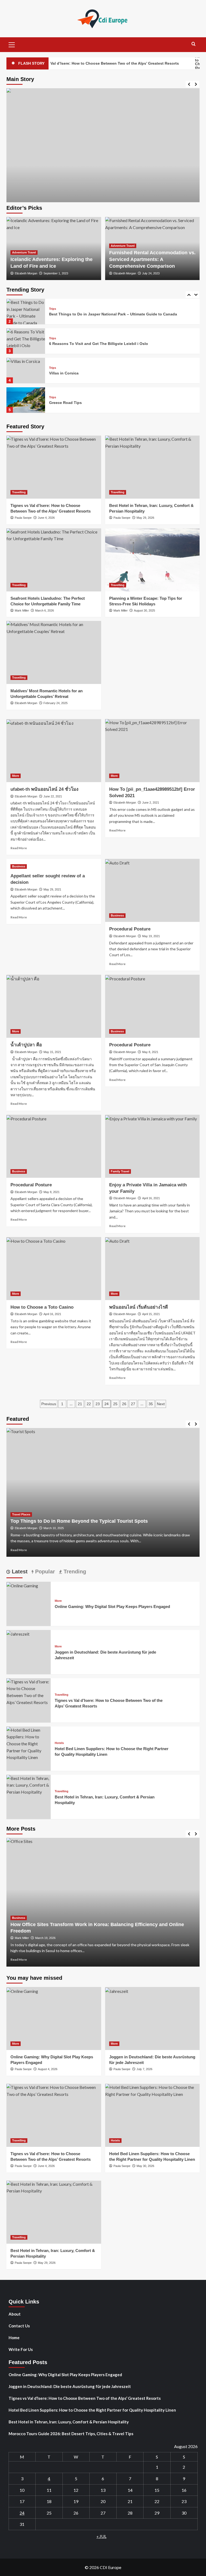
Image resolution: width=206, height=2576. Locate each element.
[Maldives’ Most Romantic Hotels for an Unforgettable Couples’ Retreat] (54, 652)
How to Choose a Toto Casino (42, 1307)
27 (133, 1404)
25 (115, 1404)
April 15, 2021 (151, 1314)
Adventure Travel (24, 252)
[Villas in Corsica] (26, 371)
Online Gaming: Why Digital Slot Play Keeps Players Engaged (112, 1607)
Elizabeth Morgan (26, 273)
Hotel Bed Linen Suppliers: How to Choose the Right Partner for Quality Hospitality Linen (92, 2410)
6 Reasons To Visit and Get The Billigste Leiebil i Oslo (99, 344)
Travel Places (92, 1508)
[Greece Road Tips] (26, 400)
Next (161, 1404)
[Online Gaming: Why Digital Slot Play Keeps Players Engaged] (22, 1585)
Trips (53, 309)
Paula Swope (23, 518)
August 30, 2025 (144, 610)
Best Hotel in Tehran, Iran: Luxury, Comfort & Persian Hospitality (69, 2422)
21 (80, 1404)
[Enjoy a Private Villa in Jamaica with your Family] (152, 1146)
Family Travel (120, 1171)
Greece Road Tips (65, 403)
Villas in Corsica (64, 373)
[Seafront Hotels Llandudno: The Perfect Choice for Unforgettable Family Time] (54, 560)
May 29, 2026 (145, 518)
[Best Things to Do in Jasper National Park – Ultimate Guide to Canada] (26, 312)
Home (14, 2338)
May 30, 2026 (145, 2166)
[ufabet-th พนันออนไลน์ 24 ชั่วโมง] (54, 751)
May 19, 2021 (151, 936)
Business (19, 866)
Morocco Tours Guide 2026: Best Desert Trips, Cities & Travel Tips (71, 2434)
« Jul (102, 2536)
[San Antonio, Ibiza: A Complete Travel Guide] (103, 185)
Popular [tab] (44, 1572)
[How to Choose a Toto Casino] (54, 1269)
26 (124, 1404)
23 (98, 1404)
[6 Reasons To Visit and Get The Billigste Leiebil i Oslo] (26, 341)
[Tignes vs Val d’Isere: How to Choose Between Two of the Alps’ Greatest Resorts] (54, 467)
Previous (49, 1404)
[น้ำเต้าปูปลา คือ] (54, 1006)
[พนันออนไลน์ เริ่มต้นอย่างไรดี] (152, 1269)
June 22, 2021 (53, 796)
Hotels (59, 1743)
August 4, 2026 (48, 2069)
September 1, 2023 (56, 273)
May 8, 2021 (150, 1052)
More (16, 776)
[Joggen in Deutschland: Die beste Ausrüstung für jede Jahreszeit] (18, 1633)
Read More (19, 848)
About (15, 2314)
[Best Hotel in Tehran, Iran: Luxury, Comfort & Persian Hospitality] (152, 467)
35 (151, 1404)
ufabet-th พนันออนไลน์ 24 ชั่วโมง (44, 789)
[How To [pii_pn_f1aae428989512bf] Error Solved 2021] (152, 751)
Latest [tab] (19, 1572)
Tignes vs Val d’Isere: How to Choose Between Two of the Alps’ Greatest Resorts (85, 2398)
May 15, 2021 (52, 1052)
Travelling (19, 492)
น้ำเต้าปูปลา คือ (26, 1045)
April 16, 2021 (151, 1198)
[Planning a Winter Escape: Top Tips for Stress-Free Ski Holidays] (152, 560)
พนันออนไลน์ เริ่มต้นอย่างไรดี (139, 1307)
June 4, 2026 (46, 518)
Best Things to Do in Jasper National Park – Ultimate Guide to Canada (113, 314)
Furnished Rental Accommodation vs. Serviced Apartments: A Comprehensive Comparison (152, 259)
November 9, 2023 (127, 1528)
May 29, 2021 (52, 889)
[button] (12, 44)
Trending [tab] (74, 1572)
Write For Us (21, 2349)
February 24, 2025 (56, 703)
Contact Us (19, 2326)
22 (89, 1404)
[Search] (194, 44)
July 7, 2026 (144, 2069)
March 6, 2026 (45, 610)
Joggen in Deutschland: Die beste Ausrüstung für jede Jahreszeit (70, 2386)
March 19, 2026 (45, 1938)
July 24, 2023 (151, 273)
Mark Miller (22, 610)
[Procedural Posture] (152, 890)
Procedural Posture (130, 929)
